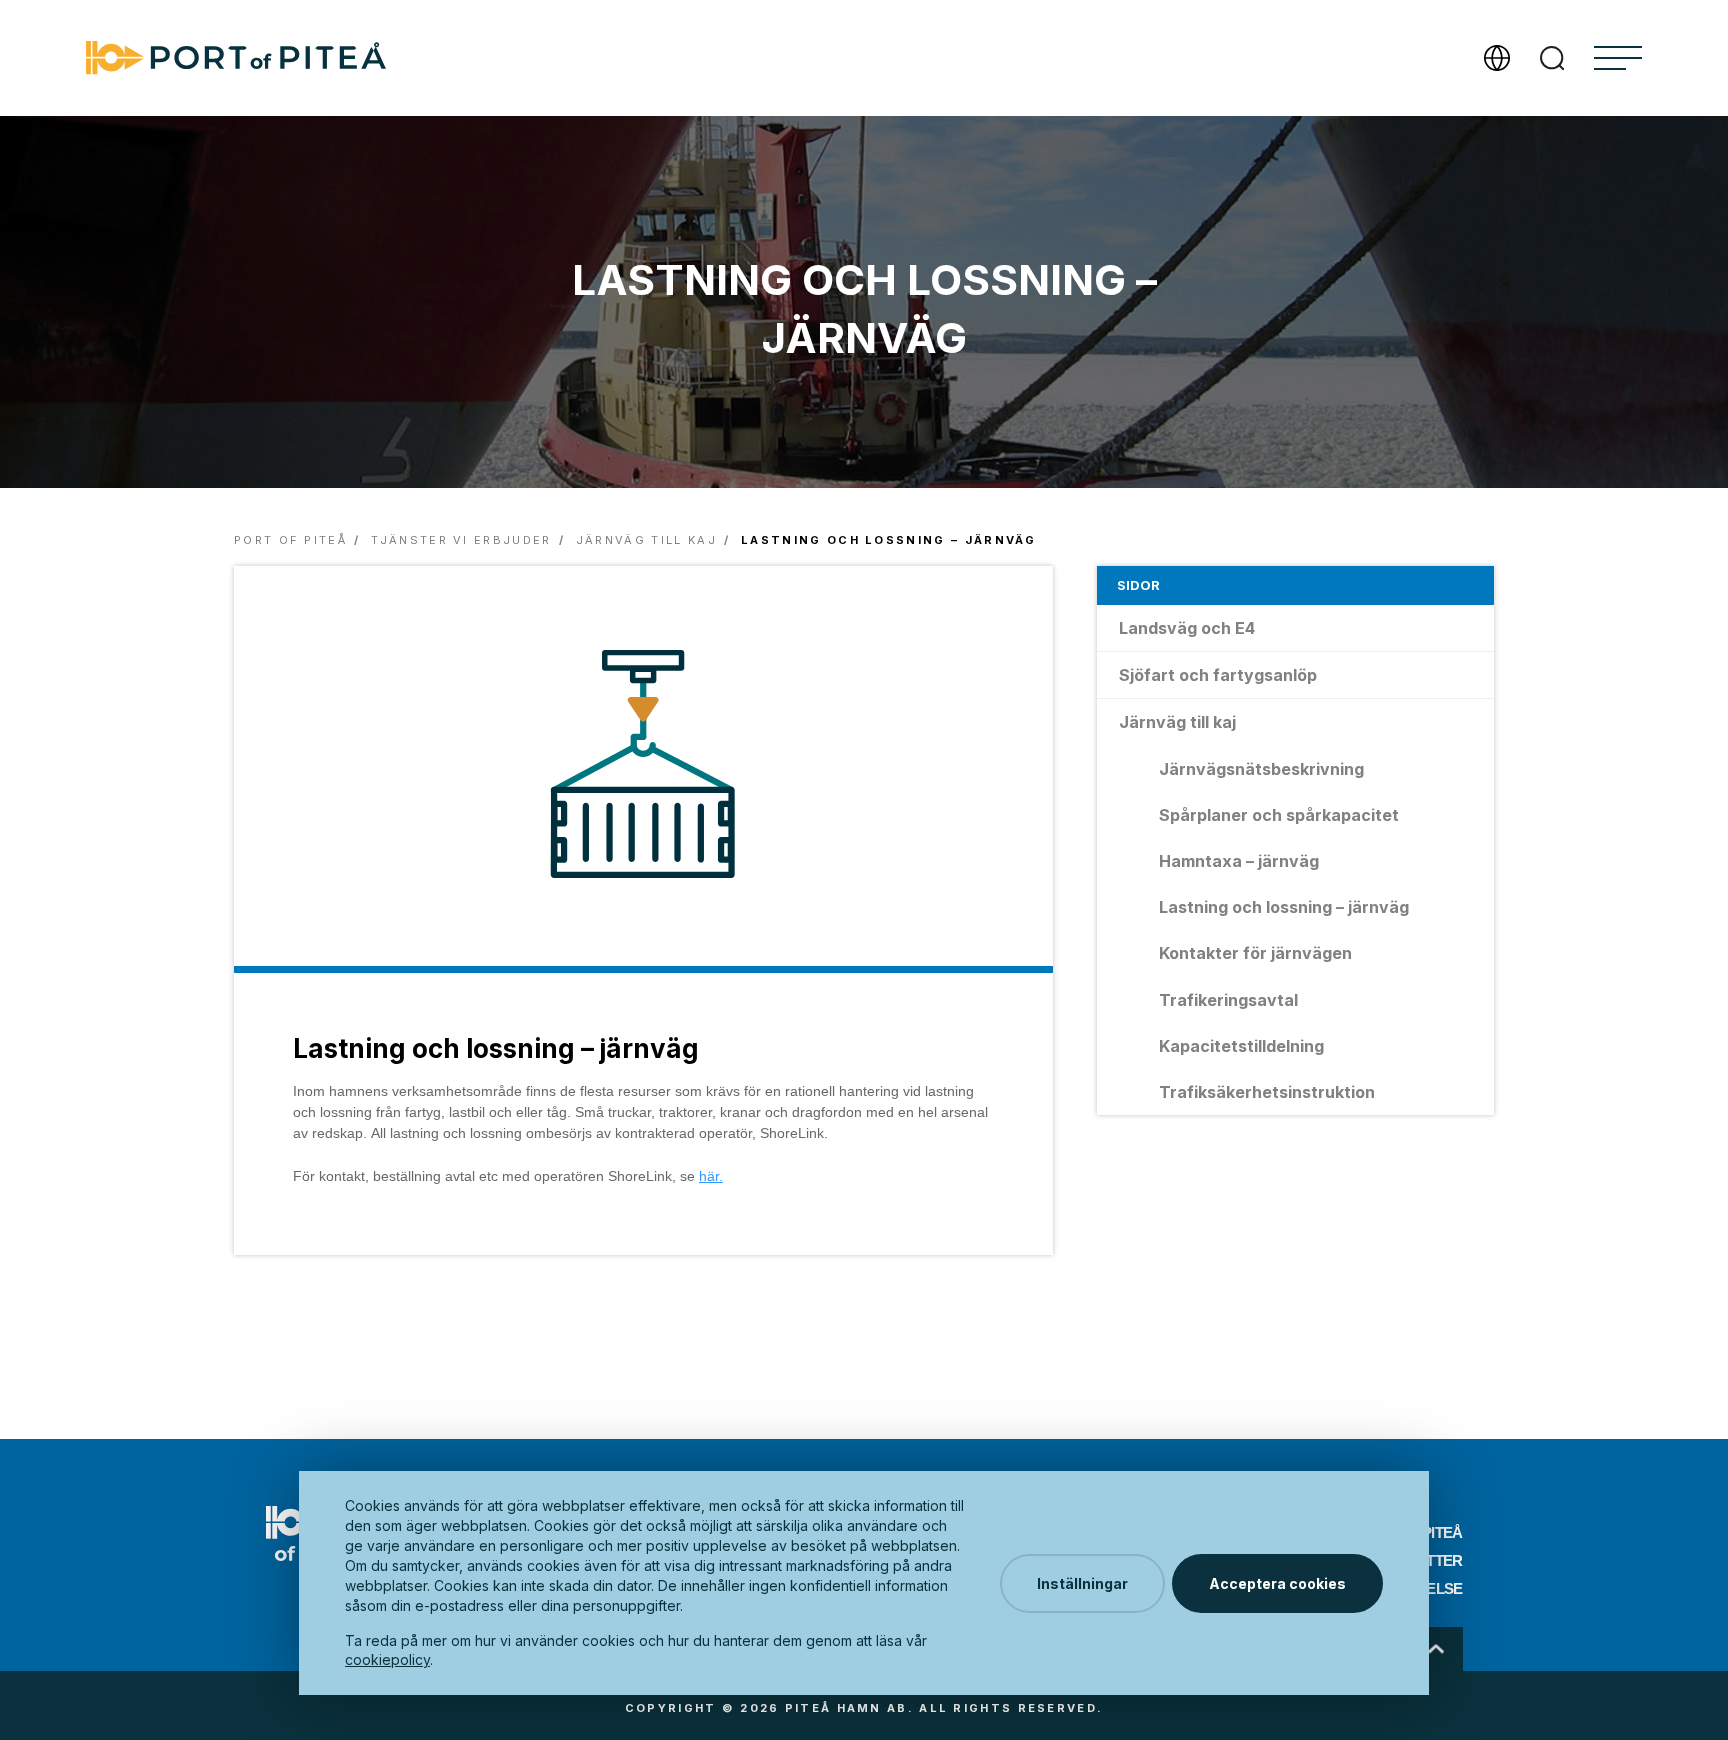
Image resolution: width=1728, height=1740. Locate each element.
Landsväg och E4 (1187, 628)
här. (711, 1176)
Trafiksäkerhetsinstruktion (1267, 1092)
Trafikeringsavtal (1228, 1000)
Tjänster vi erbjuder (461, 540)
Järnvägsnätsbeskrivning (1261, 769)
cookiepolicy (387, 1659)
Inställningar (1082, 1583)
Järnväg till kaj (646, 540)
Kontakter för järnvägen (1255, 953)
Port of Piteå (290, 540)
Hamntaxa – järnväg (1239, 861)
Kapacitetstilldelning (1241, 1046)
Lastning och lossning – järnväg (1284, 907)
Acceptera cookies (1277, 1583)
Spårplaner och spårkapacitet (1279, 815)
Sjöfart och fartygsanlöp (1218, 675)
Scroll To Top (1436, 1649)
